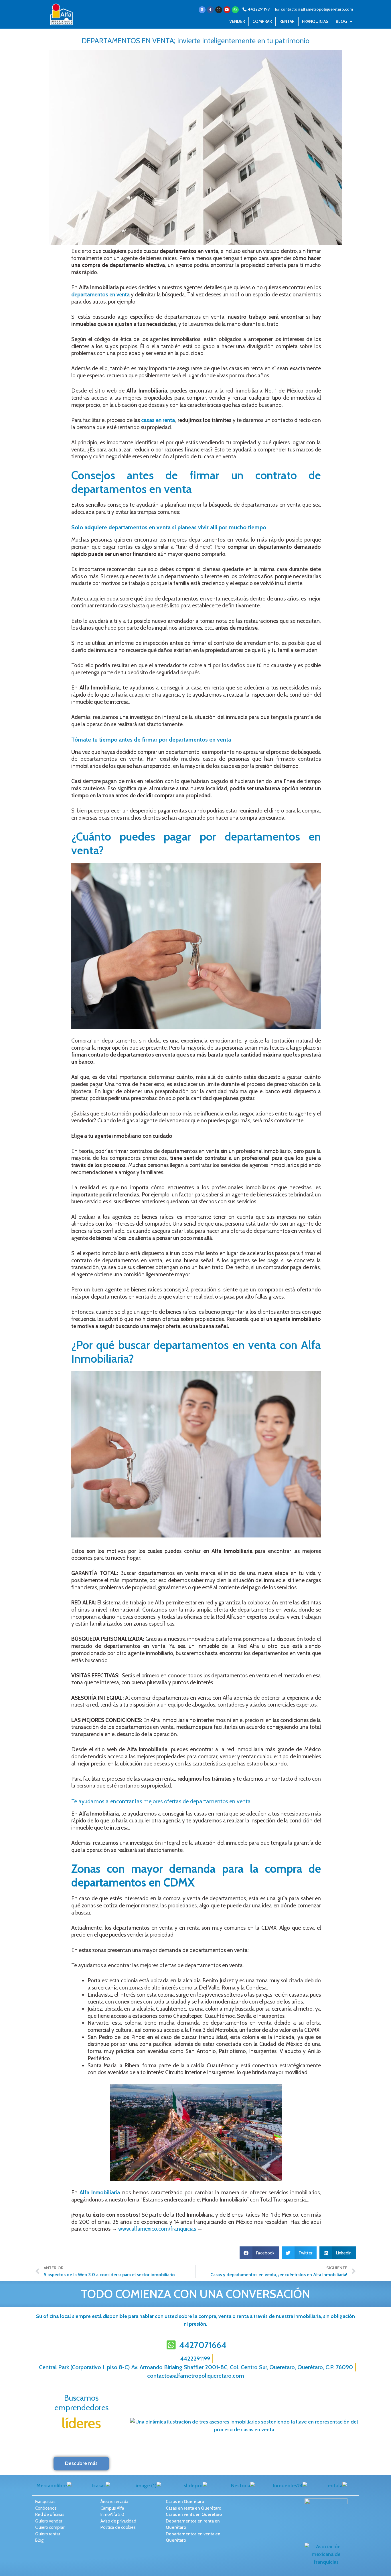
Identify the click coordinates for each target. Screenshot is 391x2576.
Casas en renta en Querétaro (193, 2508)
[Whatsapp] (235, 10)
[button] (259, 2253)
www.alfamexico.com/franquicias (157, 2229)
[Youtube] (227, 10)
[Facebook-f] (210, 10)
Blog (341, 21)
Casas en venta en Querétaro (194, 2514)
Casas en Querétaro (185, 2502)
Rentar (287, 21)
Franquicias (315, 21)
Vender (237, 21)
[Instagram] (219, 10)
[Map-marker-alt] (202, 10)
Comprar (262, 21)
